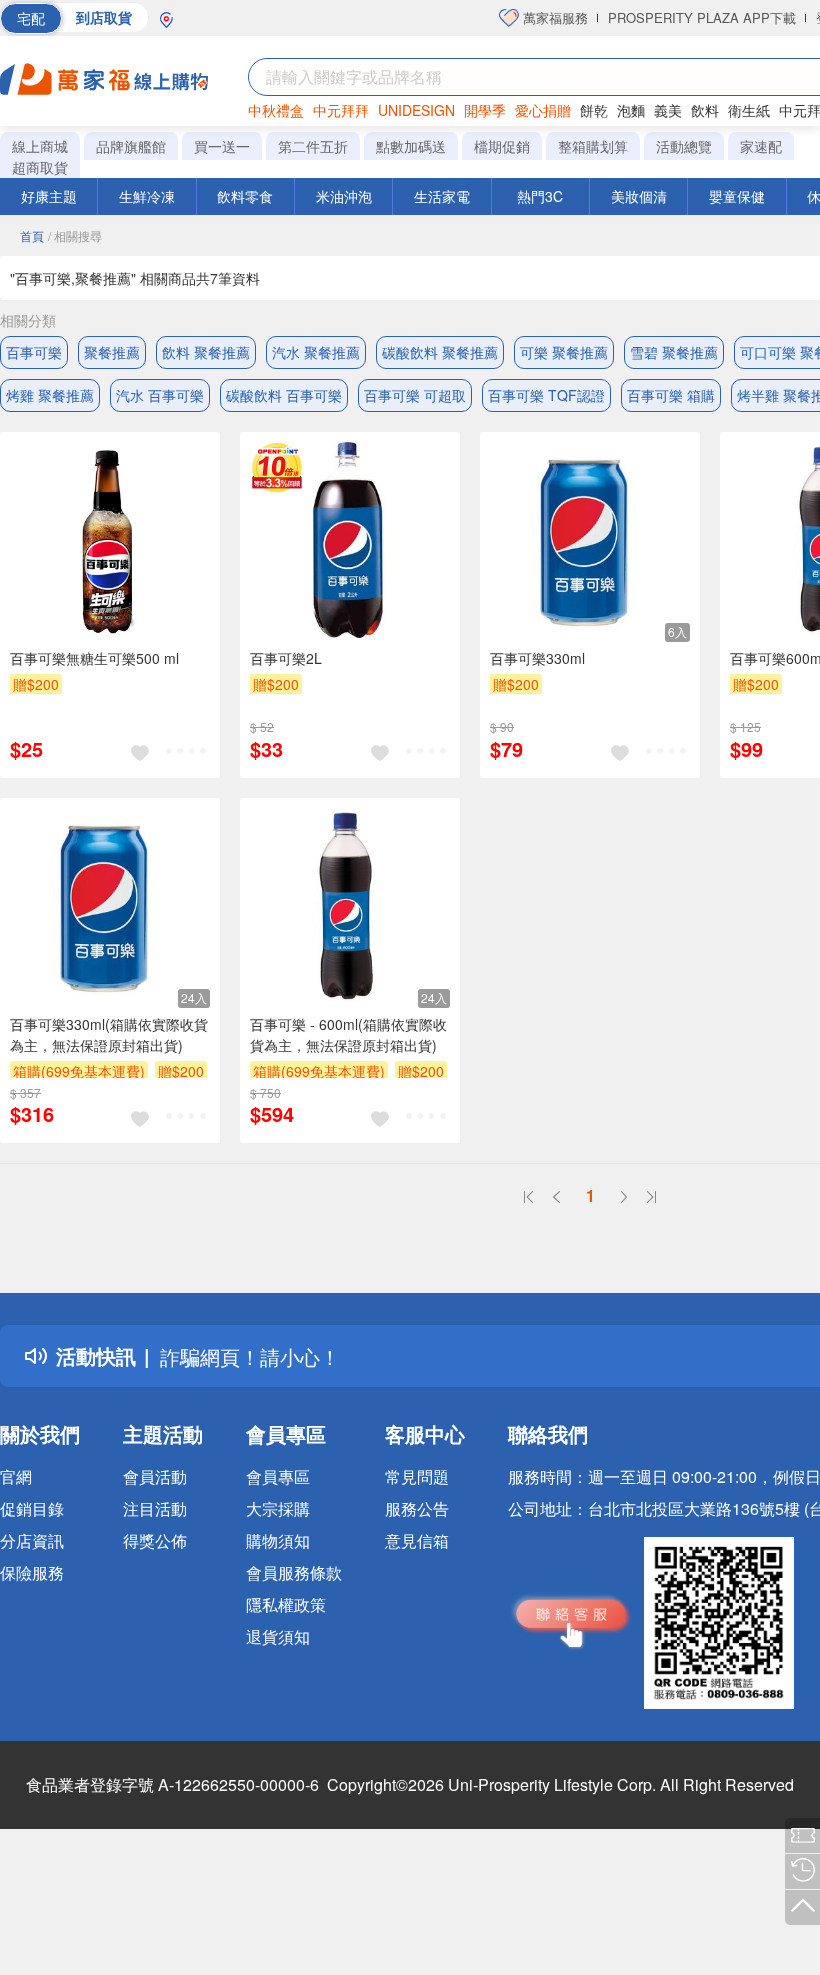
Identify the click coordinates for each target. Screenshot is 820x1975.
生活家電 (442, 196)
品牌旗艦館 (131, 146)
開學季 (485, 110)
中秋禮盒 (276, 110)
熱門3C (540, 196)
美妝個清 (639, 196)
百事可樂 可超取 (415, 395)
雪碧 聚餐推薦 (674, 352)
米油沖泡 (344, 196)
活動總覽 (684, 146)
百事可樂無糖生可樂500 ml (94, 658)
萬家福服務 (553, 17)
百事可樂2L (286, 658)
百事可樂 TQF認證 (546, 395)
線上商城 (40, 146)
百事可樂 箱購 (671, 395)
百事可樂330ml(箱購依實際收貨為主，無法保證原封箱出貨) (109, 1034)
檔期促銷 (502, 146)
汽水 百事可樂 (160, 395)
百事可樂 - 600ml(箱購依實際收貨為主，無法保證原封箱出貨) (348, 1034)
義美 (668, 110)
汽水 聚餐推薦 (316, 352)
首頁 (32, 235)
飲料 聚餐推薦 (206, 352)
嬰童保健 (737, 196)
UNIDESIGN (416, 110)
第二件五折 (313, 146)
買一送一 (222, 146)
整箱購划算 (593, 146)
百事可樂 (34, 352)
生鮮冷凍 (147, 196)
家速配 (761, 146)
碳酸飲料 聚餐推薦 (440, 352)
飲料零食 (245, 196)
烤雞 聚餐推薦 (50, 395)
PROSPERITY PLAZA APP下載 (702, 17)
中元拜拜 (341, 110)
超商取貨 (40, 167)
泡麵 (631, 110)
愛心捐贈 (543, 110)
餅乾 (594, 110)
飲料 (705, 110)
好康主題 (49, 196)
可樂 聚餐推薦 (564, 352)
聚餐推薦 (112, 352)
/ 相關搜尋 (75, 235)
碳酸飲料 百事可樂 (284, 395)
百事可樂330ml (537, 658)
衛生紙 (749, 110)
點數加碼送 (411, 146)
